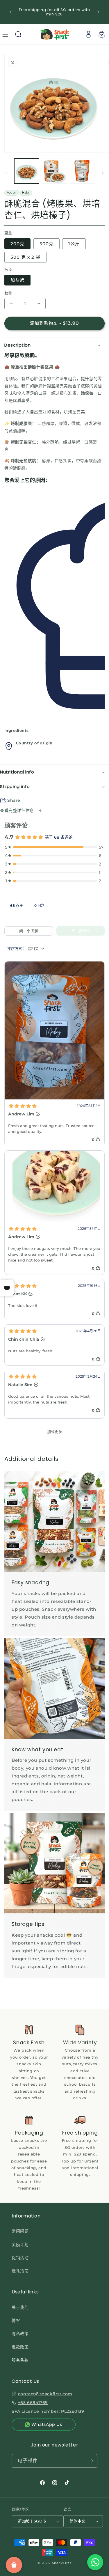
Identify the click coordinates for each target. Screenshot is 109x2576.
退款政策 (20, 2347)
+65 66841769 (33, 2403)
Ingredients (16, 730)
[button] (18, 34)
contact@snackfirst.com (45, 2394)
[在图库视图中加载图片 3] (82, 171)
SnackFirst (62, 2563)
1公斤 (74, 244)
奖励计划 (20, 2245)
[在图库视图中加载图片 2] (54, 171)
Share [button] (14, 800)
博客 (16, 2320)
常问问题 (20, 2231)
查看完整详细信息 (18, 810)
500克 (47, 244)
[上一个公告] (11, 12)
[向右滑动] (103, 173)
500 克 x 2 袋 (25, 257)
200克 (17, 244)
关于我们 (20, 2307)
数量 (8, 293)
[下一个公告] (98, 12)
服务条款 (20, 2360)
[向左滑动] (6, 173)
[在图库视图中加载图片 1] (27, 171)
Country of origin (34, 743)
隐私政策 (20, 2334)
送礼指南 (20, 2271)
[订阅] (91, 2461)
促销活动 (20, 2258)
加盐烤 (17, 280)
